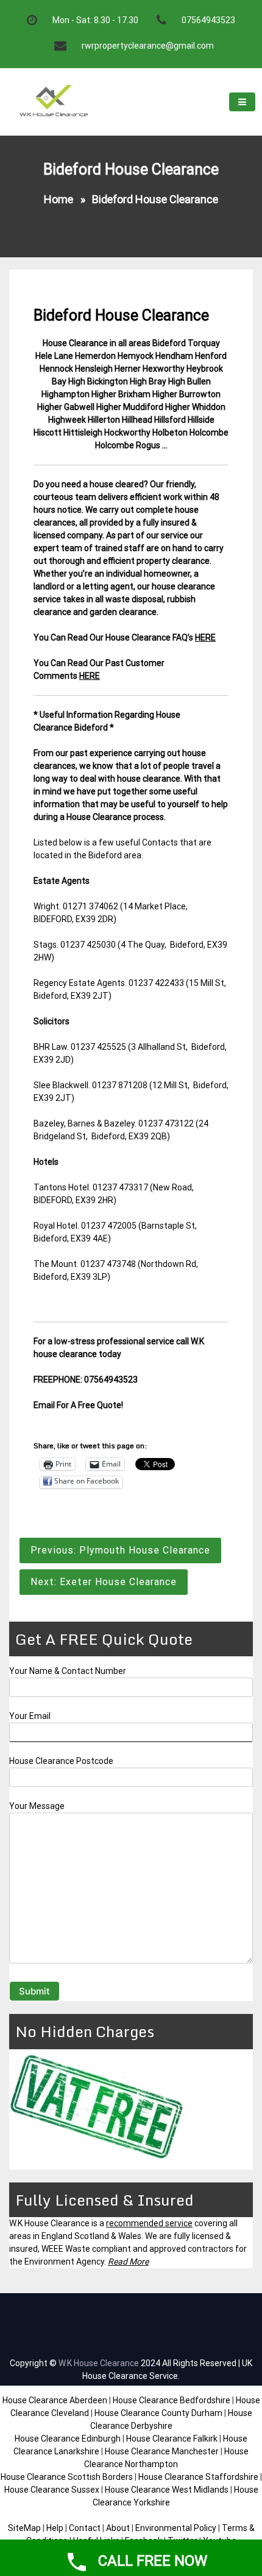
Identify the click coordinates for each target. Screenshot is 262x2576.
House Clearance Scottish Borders (67, 2477)
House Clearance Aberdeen (55, 2400)
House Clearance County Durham (158, 2413)
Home (58, 199)
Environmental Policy (176, 2528)
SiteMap (24, 2528)
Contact (85, 2528)
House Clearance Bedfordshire (172, 2400)
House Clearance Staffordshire (198, 2477)
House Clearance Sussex (52, 2490)
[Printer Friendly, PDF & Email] (68, 1431)
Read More (128, 2262)
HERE (205, 637)
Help (55, 2528)
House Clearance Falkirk (172, 2439)
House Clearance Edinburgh (68, 2439)
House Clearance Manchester (162, 2451)
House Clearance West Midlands (167, 2490)
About (118, 2528)
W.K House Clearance (99, 2363)
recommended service (149, 2223)
